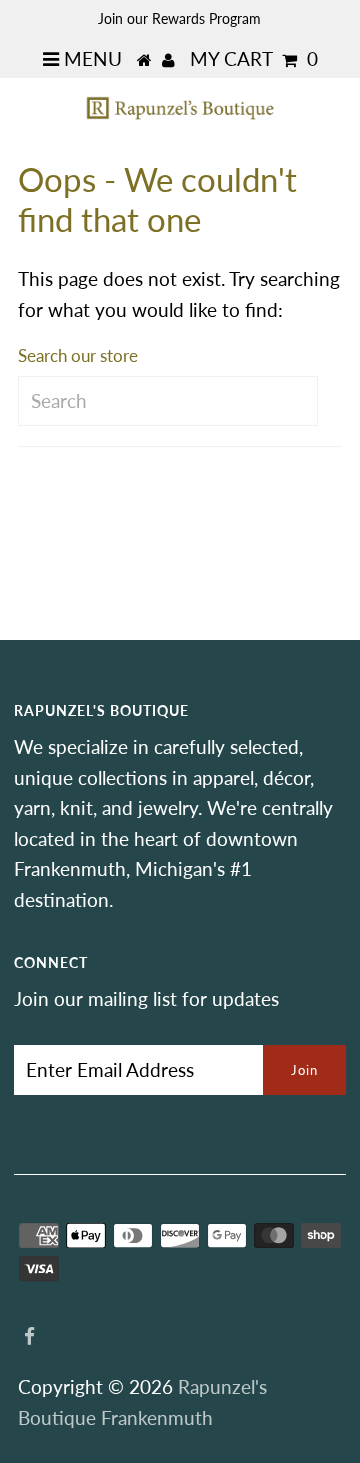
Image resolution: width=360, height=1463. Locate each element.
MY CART (254, 58)
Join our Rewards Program (179, 18)
